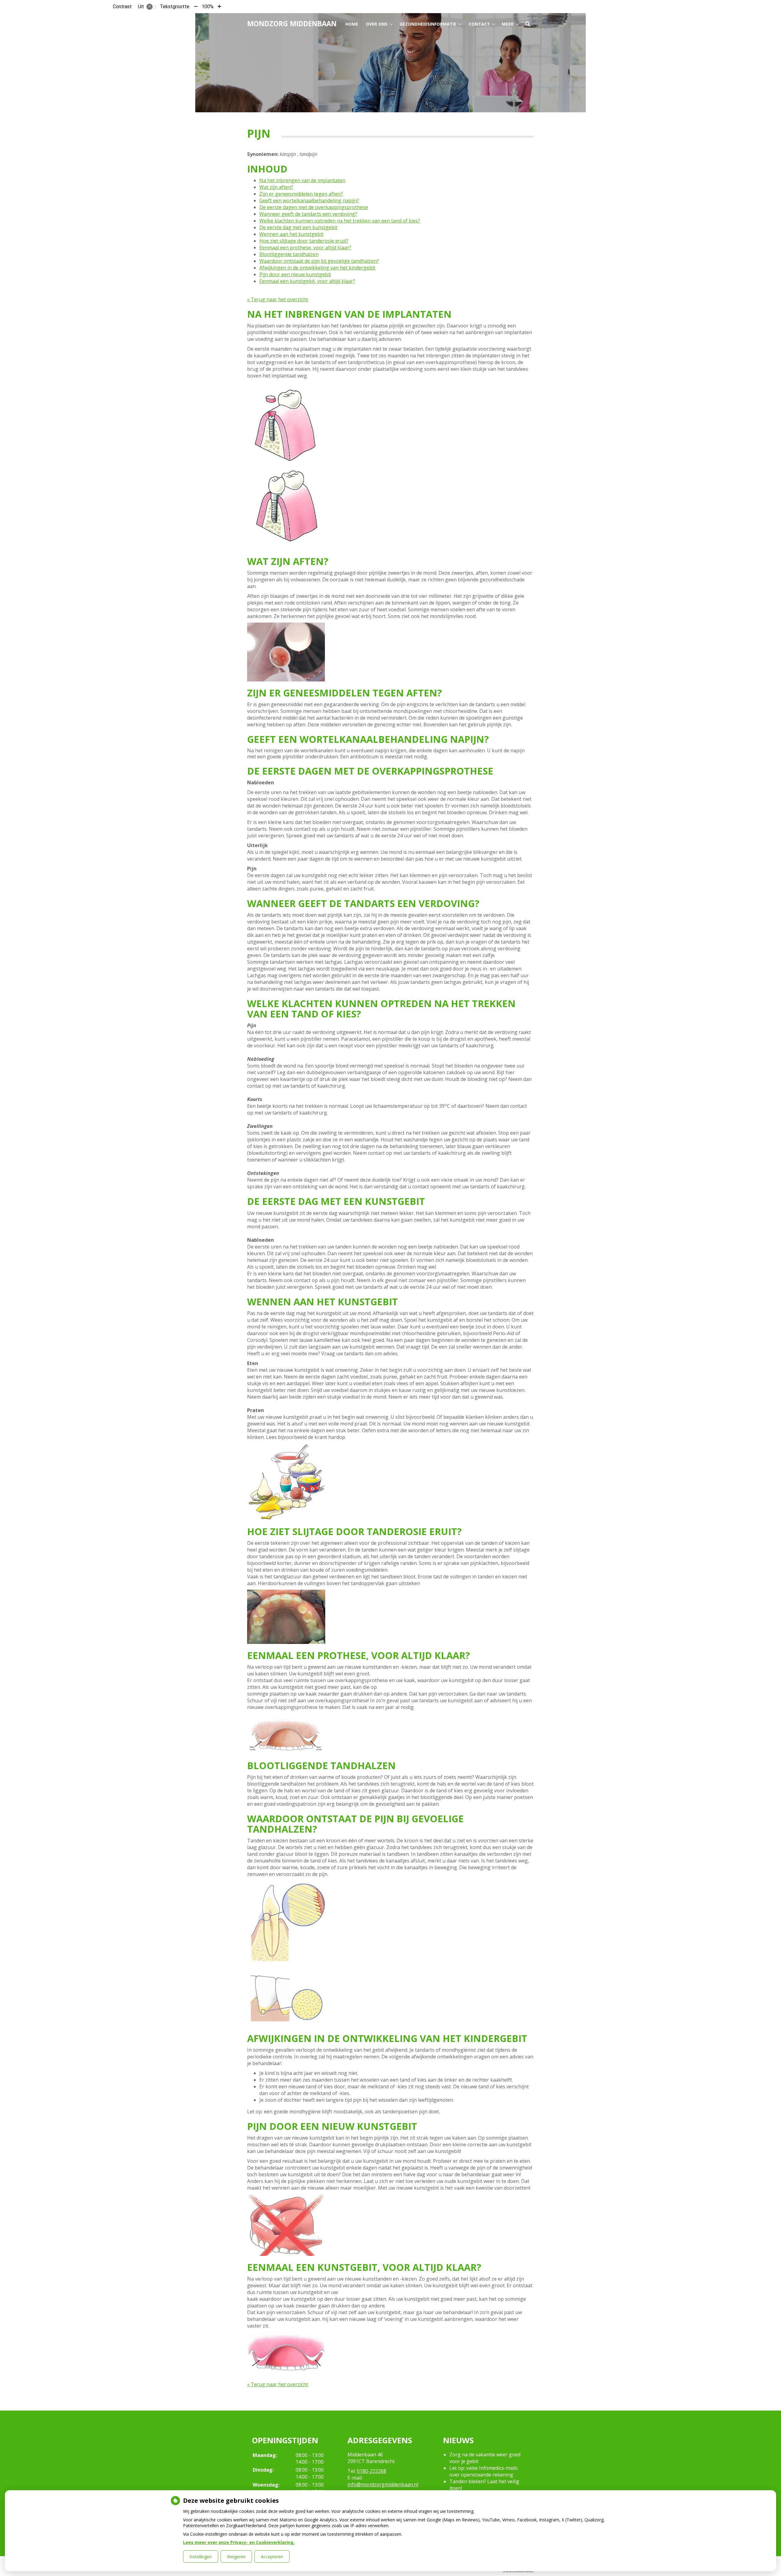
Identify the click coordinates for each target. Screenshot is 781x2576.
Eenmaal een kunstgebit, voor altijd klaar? (307, 281)
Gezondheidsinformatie (428, 24)
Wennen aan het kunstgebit (291, 234)
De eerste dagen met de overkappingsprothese (314, 207)
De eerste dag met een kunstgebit (298, 227)
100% (208, 7)
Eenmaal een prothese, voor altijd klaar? (305, 247)
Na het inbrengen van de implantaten (302, 180)
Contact (479, 24)
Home (352, 24)
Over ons (377, 24)
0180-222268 (372, 2471)
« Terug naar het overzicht (278, 299)
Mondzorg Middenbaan (292, 24)
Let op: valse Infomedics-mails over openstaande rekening (484, 2471)
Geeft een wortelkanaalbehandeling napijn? (309, 201)
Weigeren (236, 2557)
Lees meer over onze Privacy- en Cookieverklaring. (239, 2542)
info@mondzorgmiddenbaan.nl (383, 2484)
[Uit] (152, 7)
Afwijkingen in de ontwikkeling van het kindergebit (317, 268)
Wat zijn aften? (276, 187)
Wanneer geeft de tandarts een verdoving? (308, 214)
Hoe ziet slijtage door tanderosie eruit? (304, 241)
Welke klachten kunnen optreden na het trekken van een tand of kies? (340, 221)
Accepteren (272, 2557)
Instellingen (201, 2557)
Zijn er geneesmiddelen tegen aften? (301, 194)
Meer (508, 24)
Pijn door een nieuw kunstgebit (295, 274)
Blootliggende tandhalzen (289, 254)
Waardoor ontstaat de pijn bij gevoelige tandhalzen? (319, 261)
